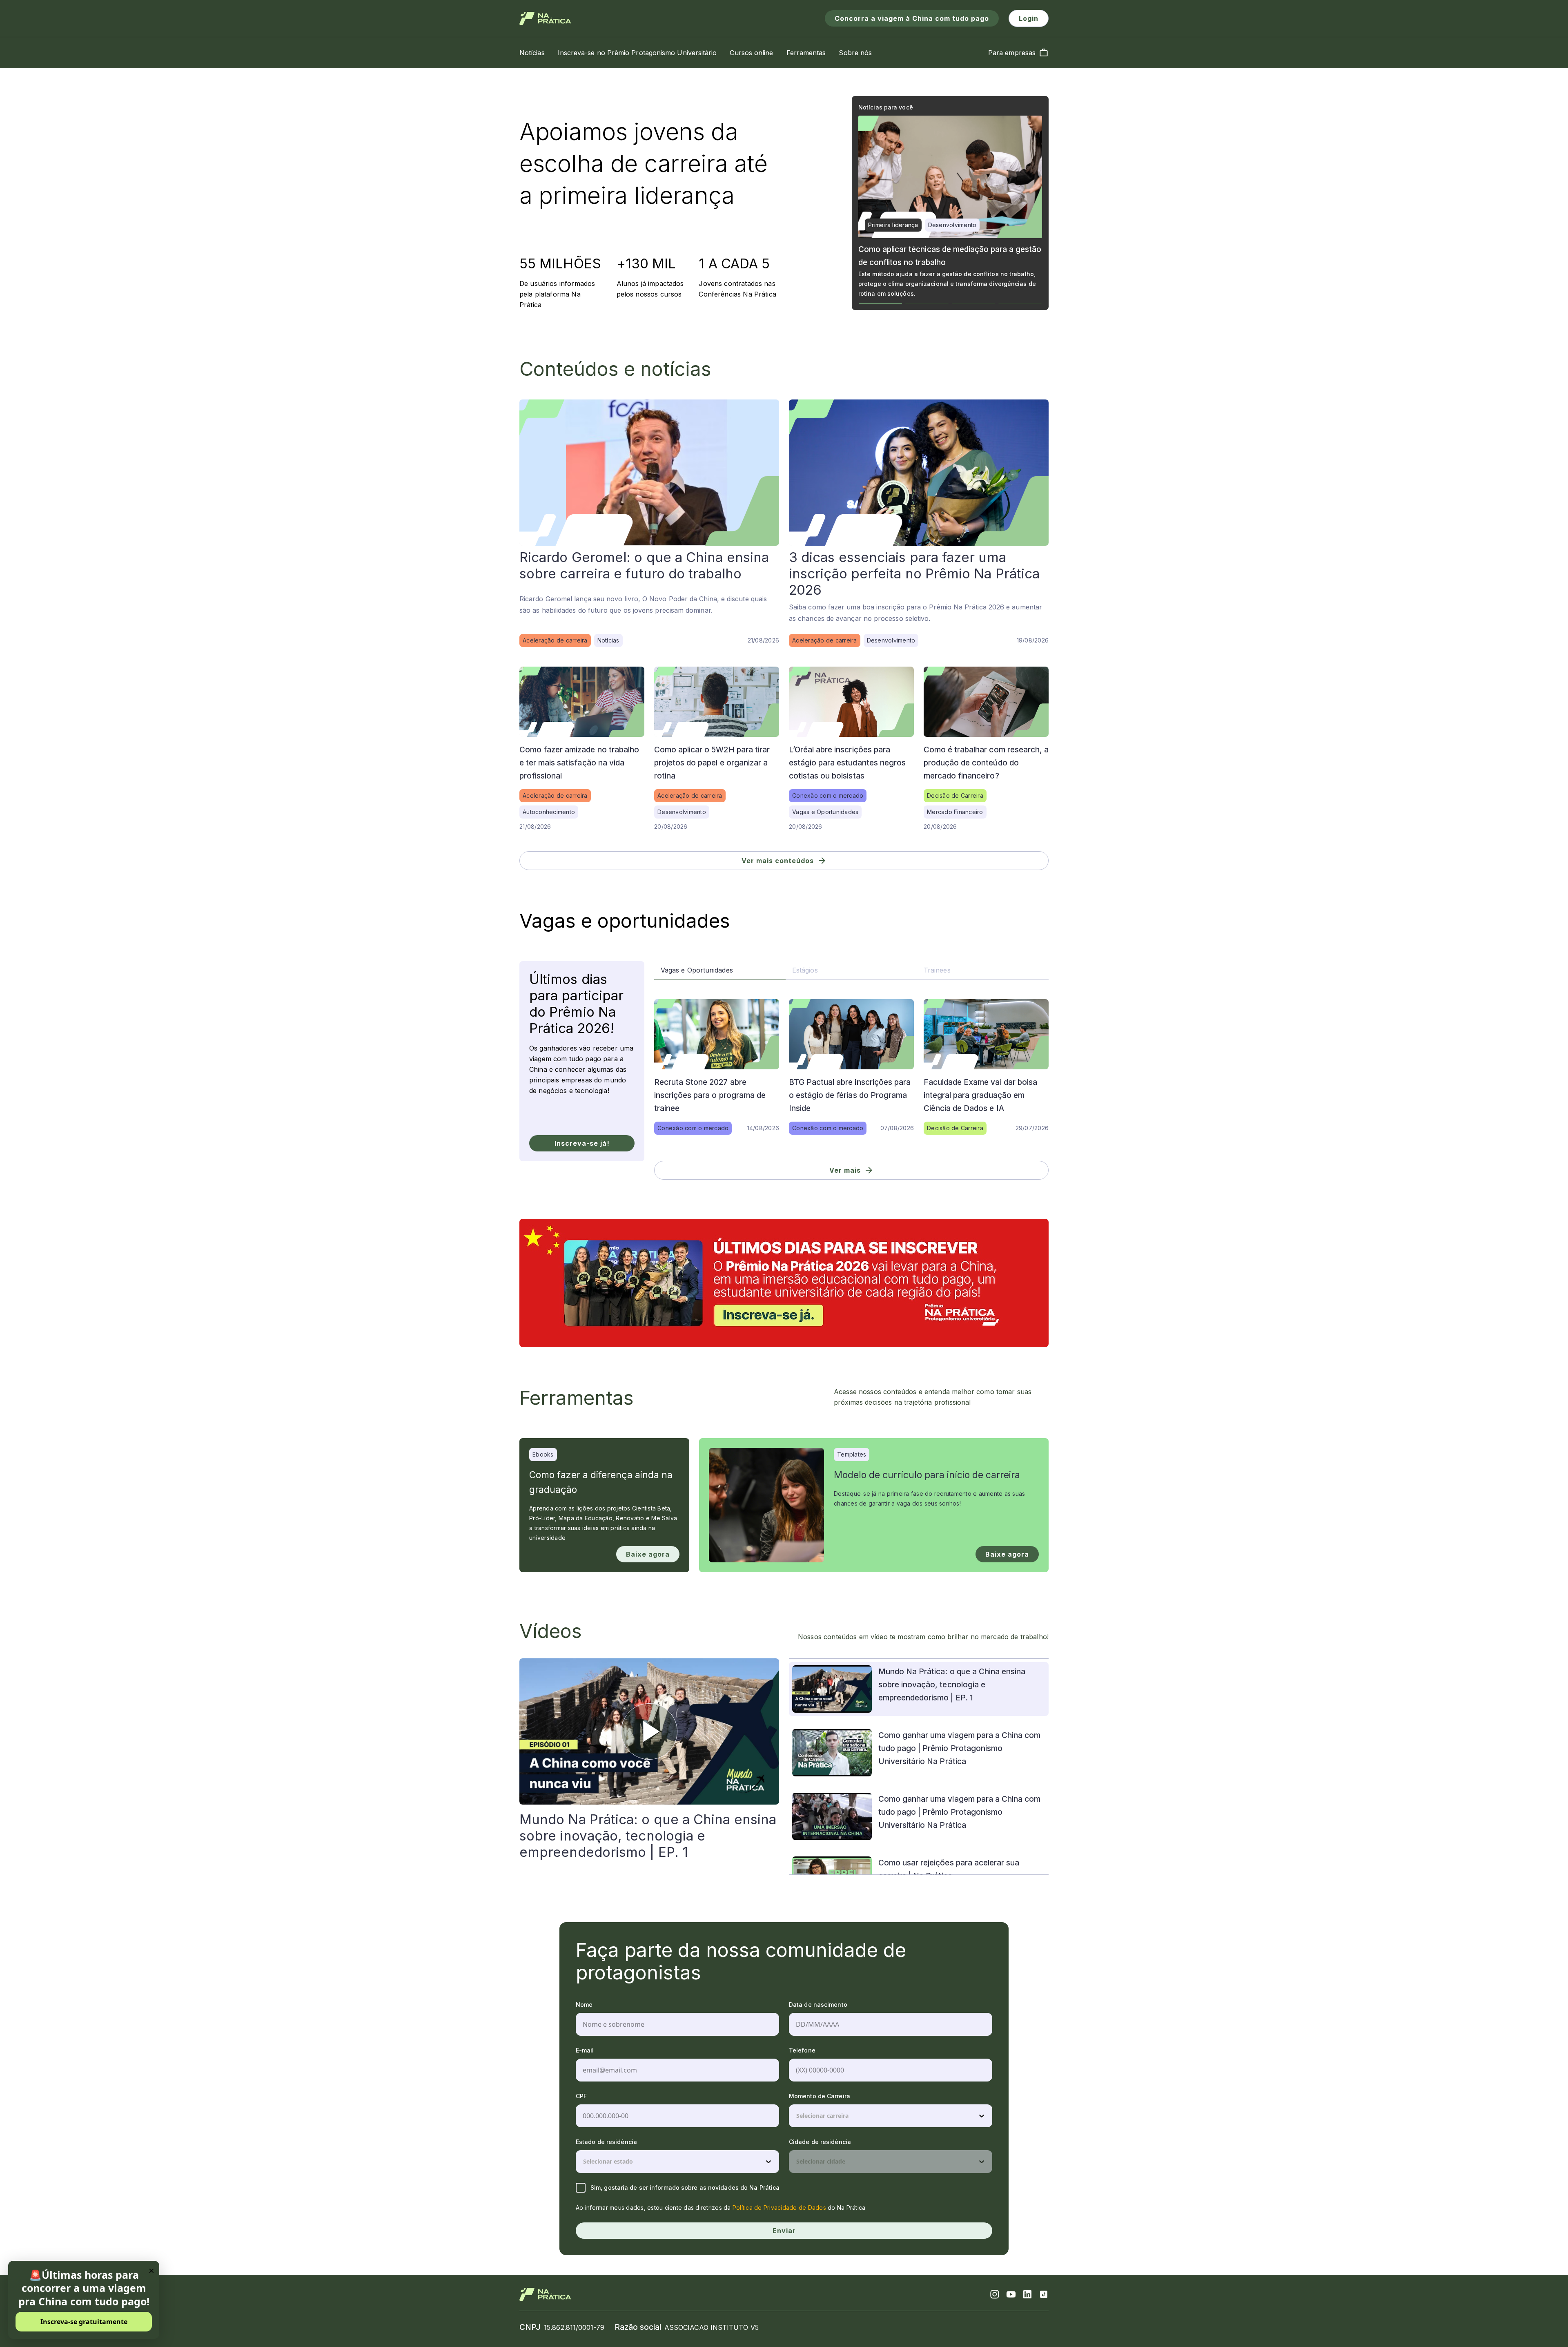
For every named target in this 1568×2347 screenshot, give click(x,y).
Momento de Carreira (820, 2096)
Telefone (802, 2050)
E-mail (585, 2050)
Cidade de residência (820, 2142)
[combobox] (797, 2116)
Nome (584, 2005)
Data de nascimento (818, 2005)
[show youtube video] (649, 1731)
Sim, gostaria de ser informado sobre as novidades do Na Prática (685, 2187)
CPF (581, 2096)
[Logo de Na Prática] (545, 18)
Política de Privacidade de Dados (779, 2208)
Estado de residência (606, 2142)
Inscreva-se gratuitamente (84, 2322)
